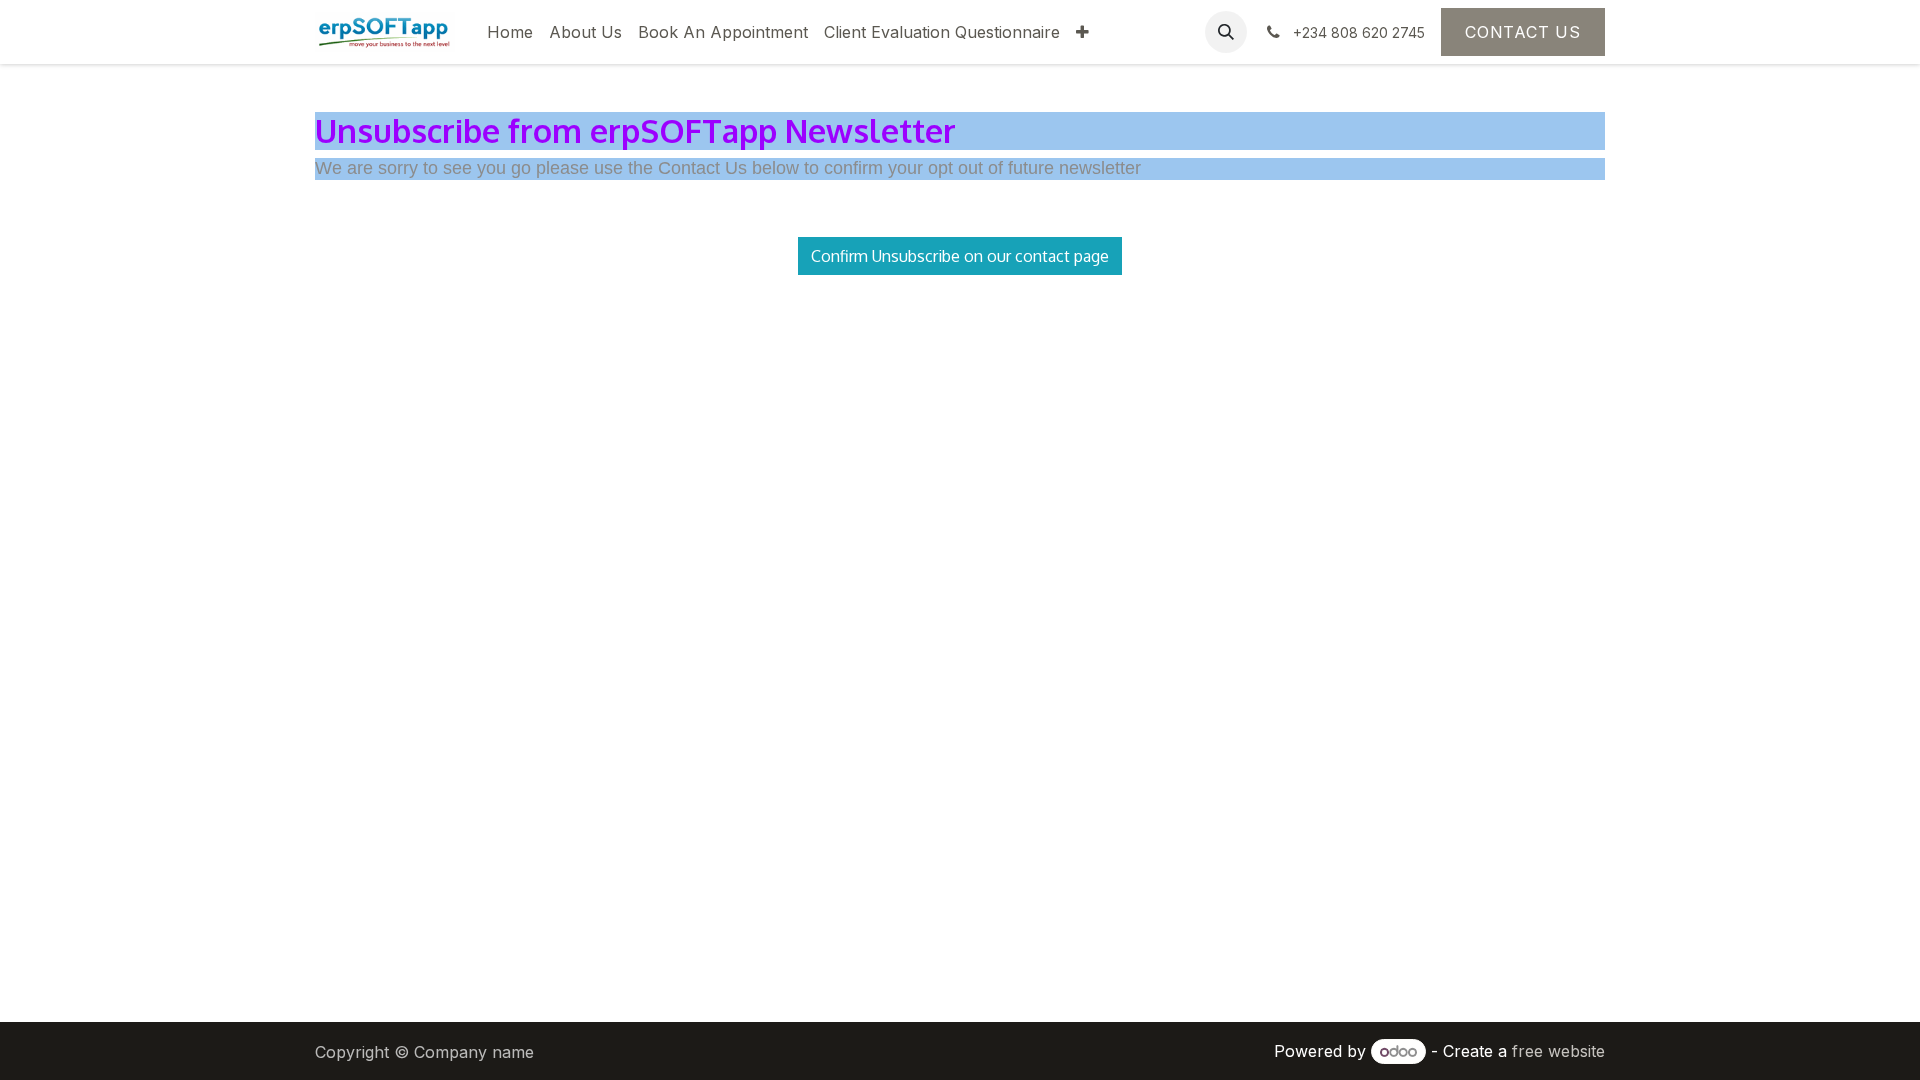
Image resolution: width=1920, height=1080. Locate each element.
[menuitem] (510, 32)
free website (1558, 1051)
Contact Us (1523, 32)
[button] (1226, 32)
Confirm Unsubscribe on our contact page (960, 256)
